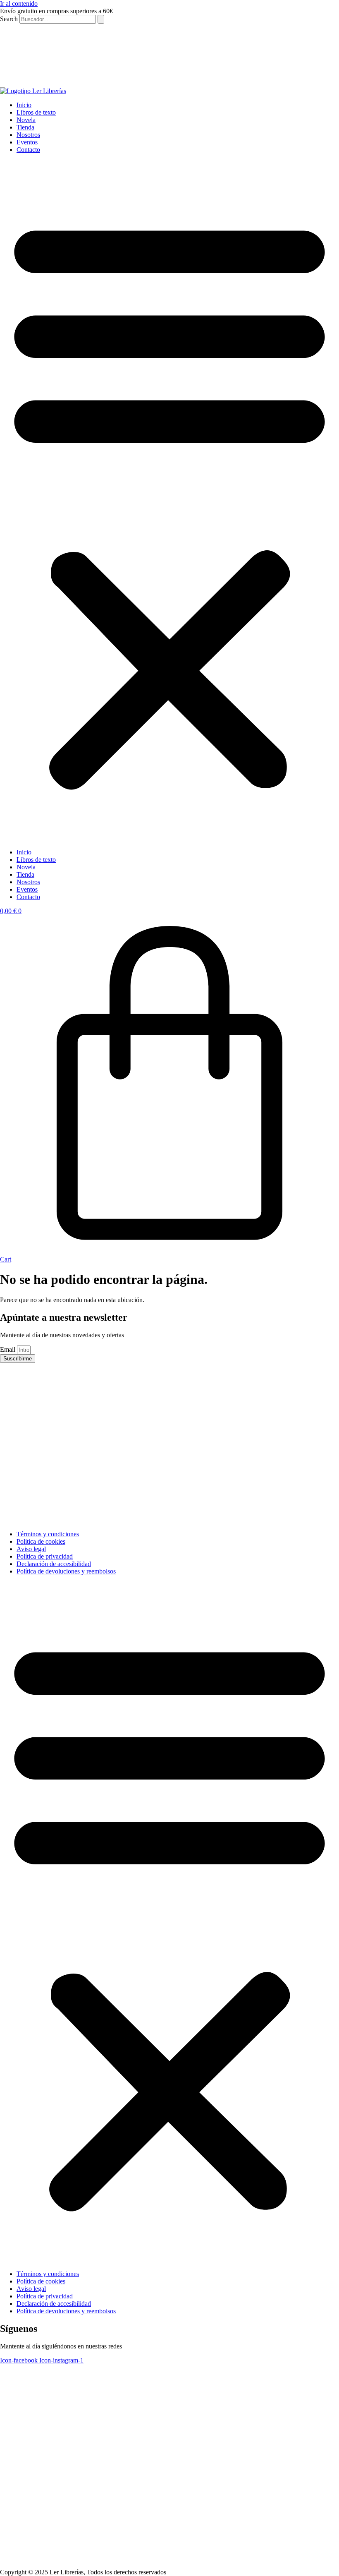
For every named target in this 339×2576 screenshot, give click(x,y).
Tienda (25, 127)
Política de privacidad (45, 1556)
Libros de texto (36, 112)
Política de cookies (41, 1541)
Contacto (28, 150)
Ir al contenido (19, 4)
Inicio (24, 105)
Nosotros (28, 135)
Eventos (27, 142)
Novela (26, 120)
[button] (169, 501)
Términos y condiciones (48, 1534)
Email (8, 1349)
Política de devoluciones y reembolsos (66, 1571)
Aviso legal (31, 1549)
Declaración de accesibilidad (54, 1564)
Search (9, 19)
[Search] (101, 19)
